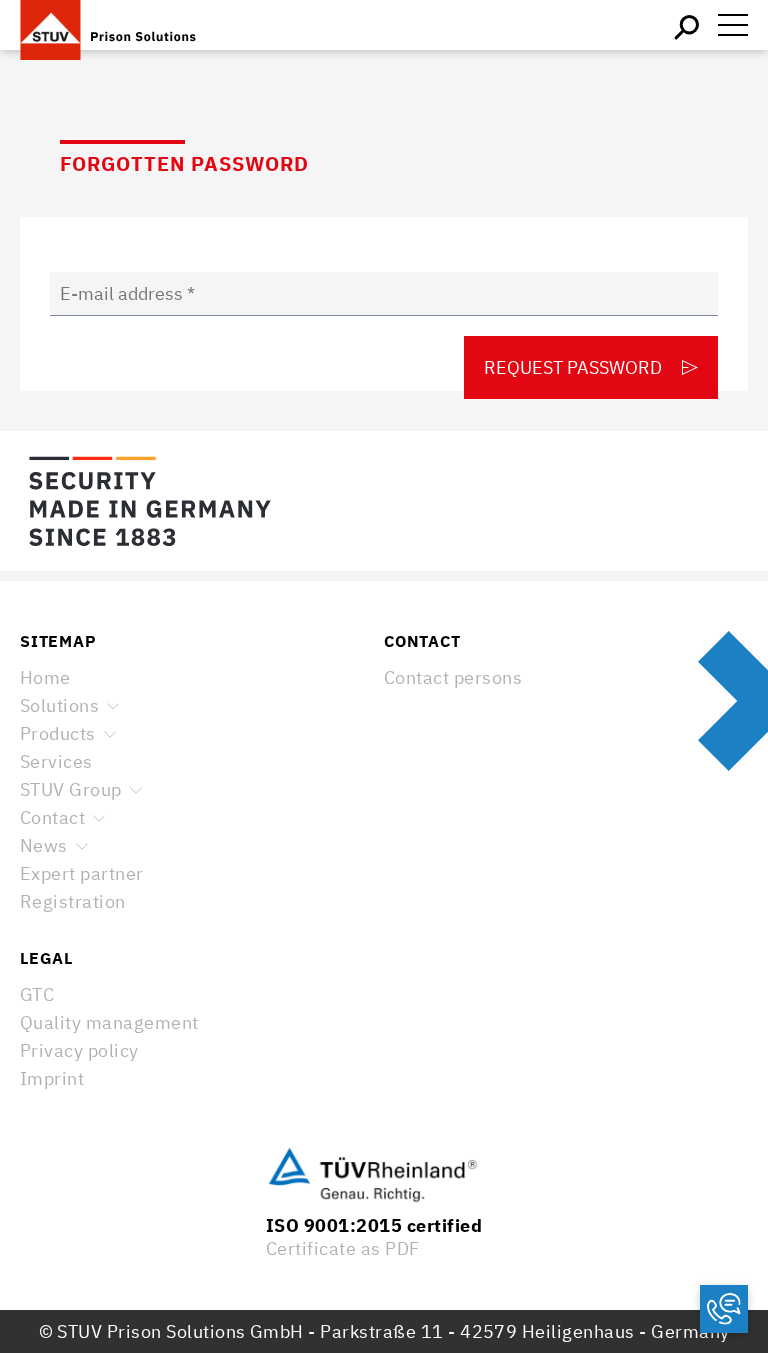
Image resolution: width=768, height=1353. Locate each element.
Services (56, 761)
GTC (37, 994)
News (44, 845)
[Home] (120, 25)
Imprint (52, 1078)
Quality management (109, 1022)
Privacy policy (79, 1050)
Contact (52, 817)
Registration (73, 901)
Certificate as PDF (343, 1248)
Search (688, 25)
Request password (573, 367)
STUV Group (71, 789)
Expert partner (82, 873)
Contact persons (453, 677)
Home (45, 677)
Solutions (59, 705)
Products (58, 733)
